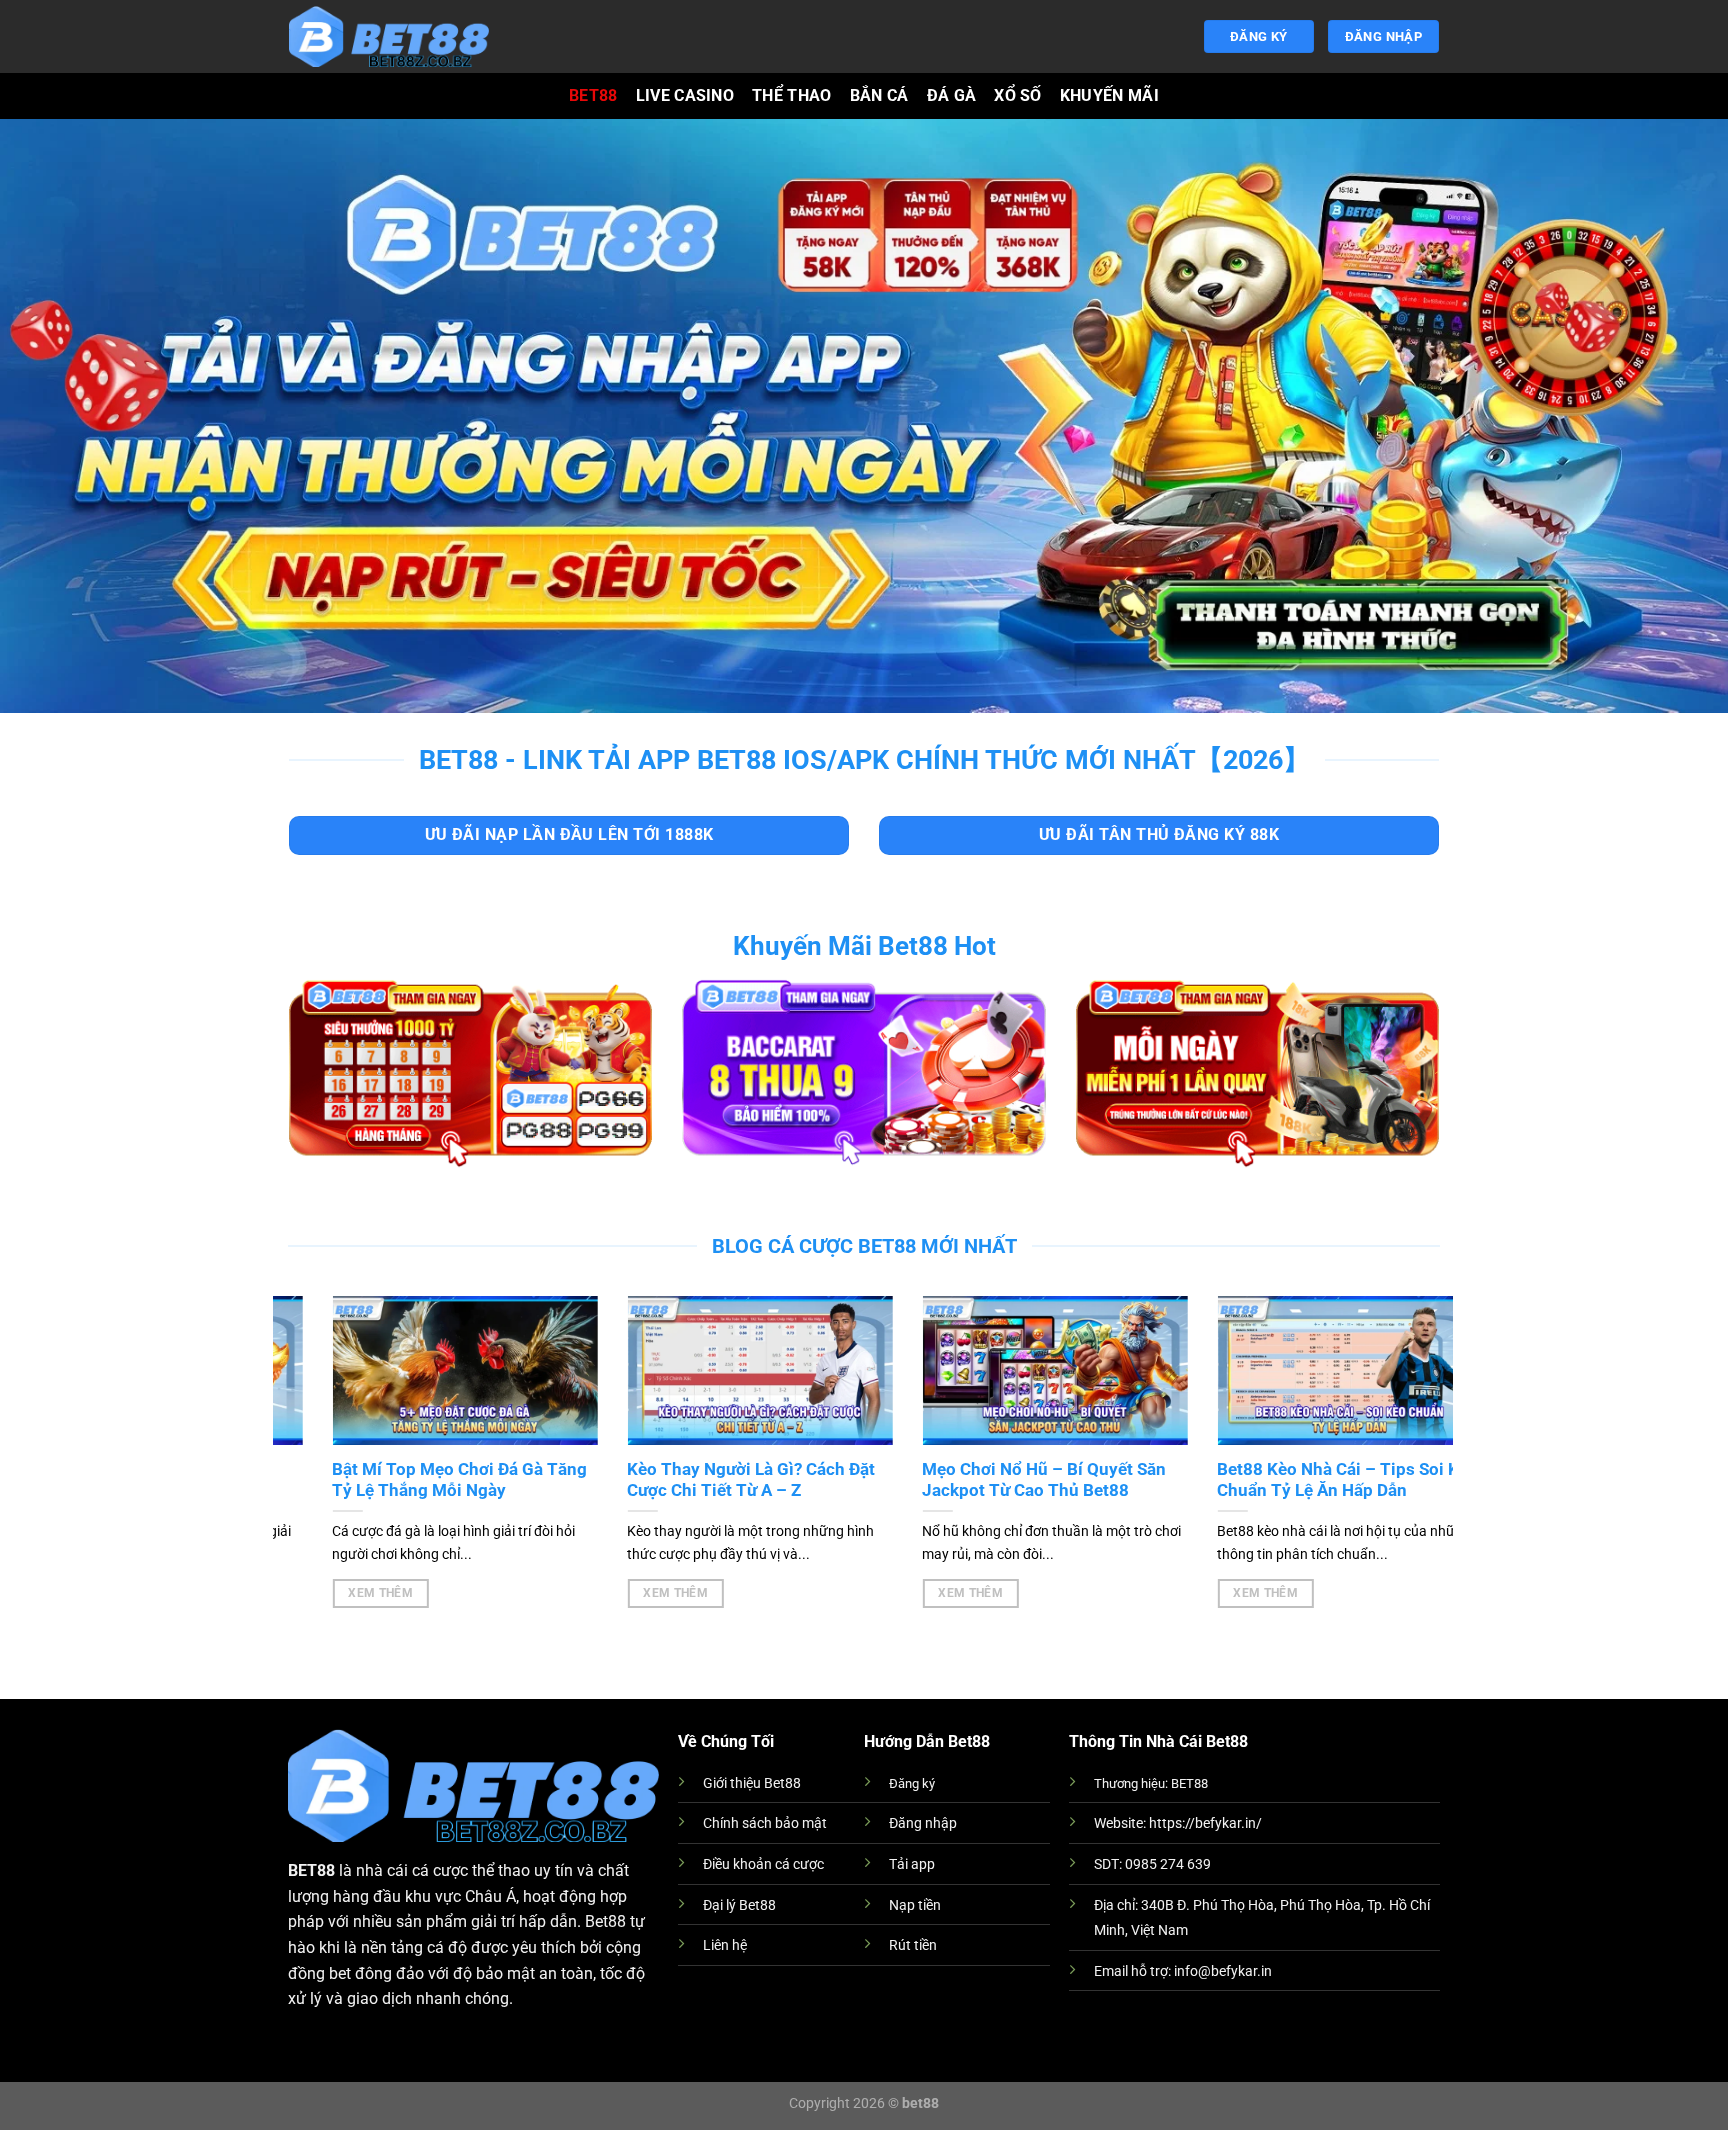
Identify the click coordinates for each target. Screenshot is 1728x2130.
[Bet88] (389, 36)
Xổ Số (1018, 95)
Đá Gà (952, 95)
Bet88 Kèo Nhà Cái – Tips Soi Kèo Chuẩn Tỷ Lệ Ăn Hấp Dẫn (1303, 1480)
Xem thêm (335, 1593)
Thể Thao (792, 95)
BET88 (593, 95)
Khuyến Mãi (1109, 95)
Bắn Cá (879, 95)
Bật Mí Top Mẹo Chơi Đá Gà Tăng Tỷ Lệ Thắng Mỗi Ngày (415, 1480)
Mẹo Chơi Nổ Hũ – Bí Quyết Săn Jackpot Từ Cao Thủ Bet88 (1000, 1480)
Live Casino (685, 95)
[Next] (1404, 1429)
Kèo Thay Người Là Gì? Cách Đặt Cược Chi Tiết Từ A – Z (707, 1480)
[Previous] (321, 1429)
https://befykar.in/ (1205, 1823)
